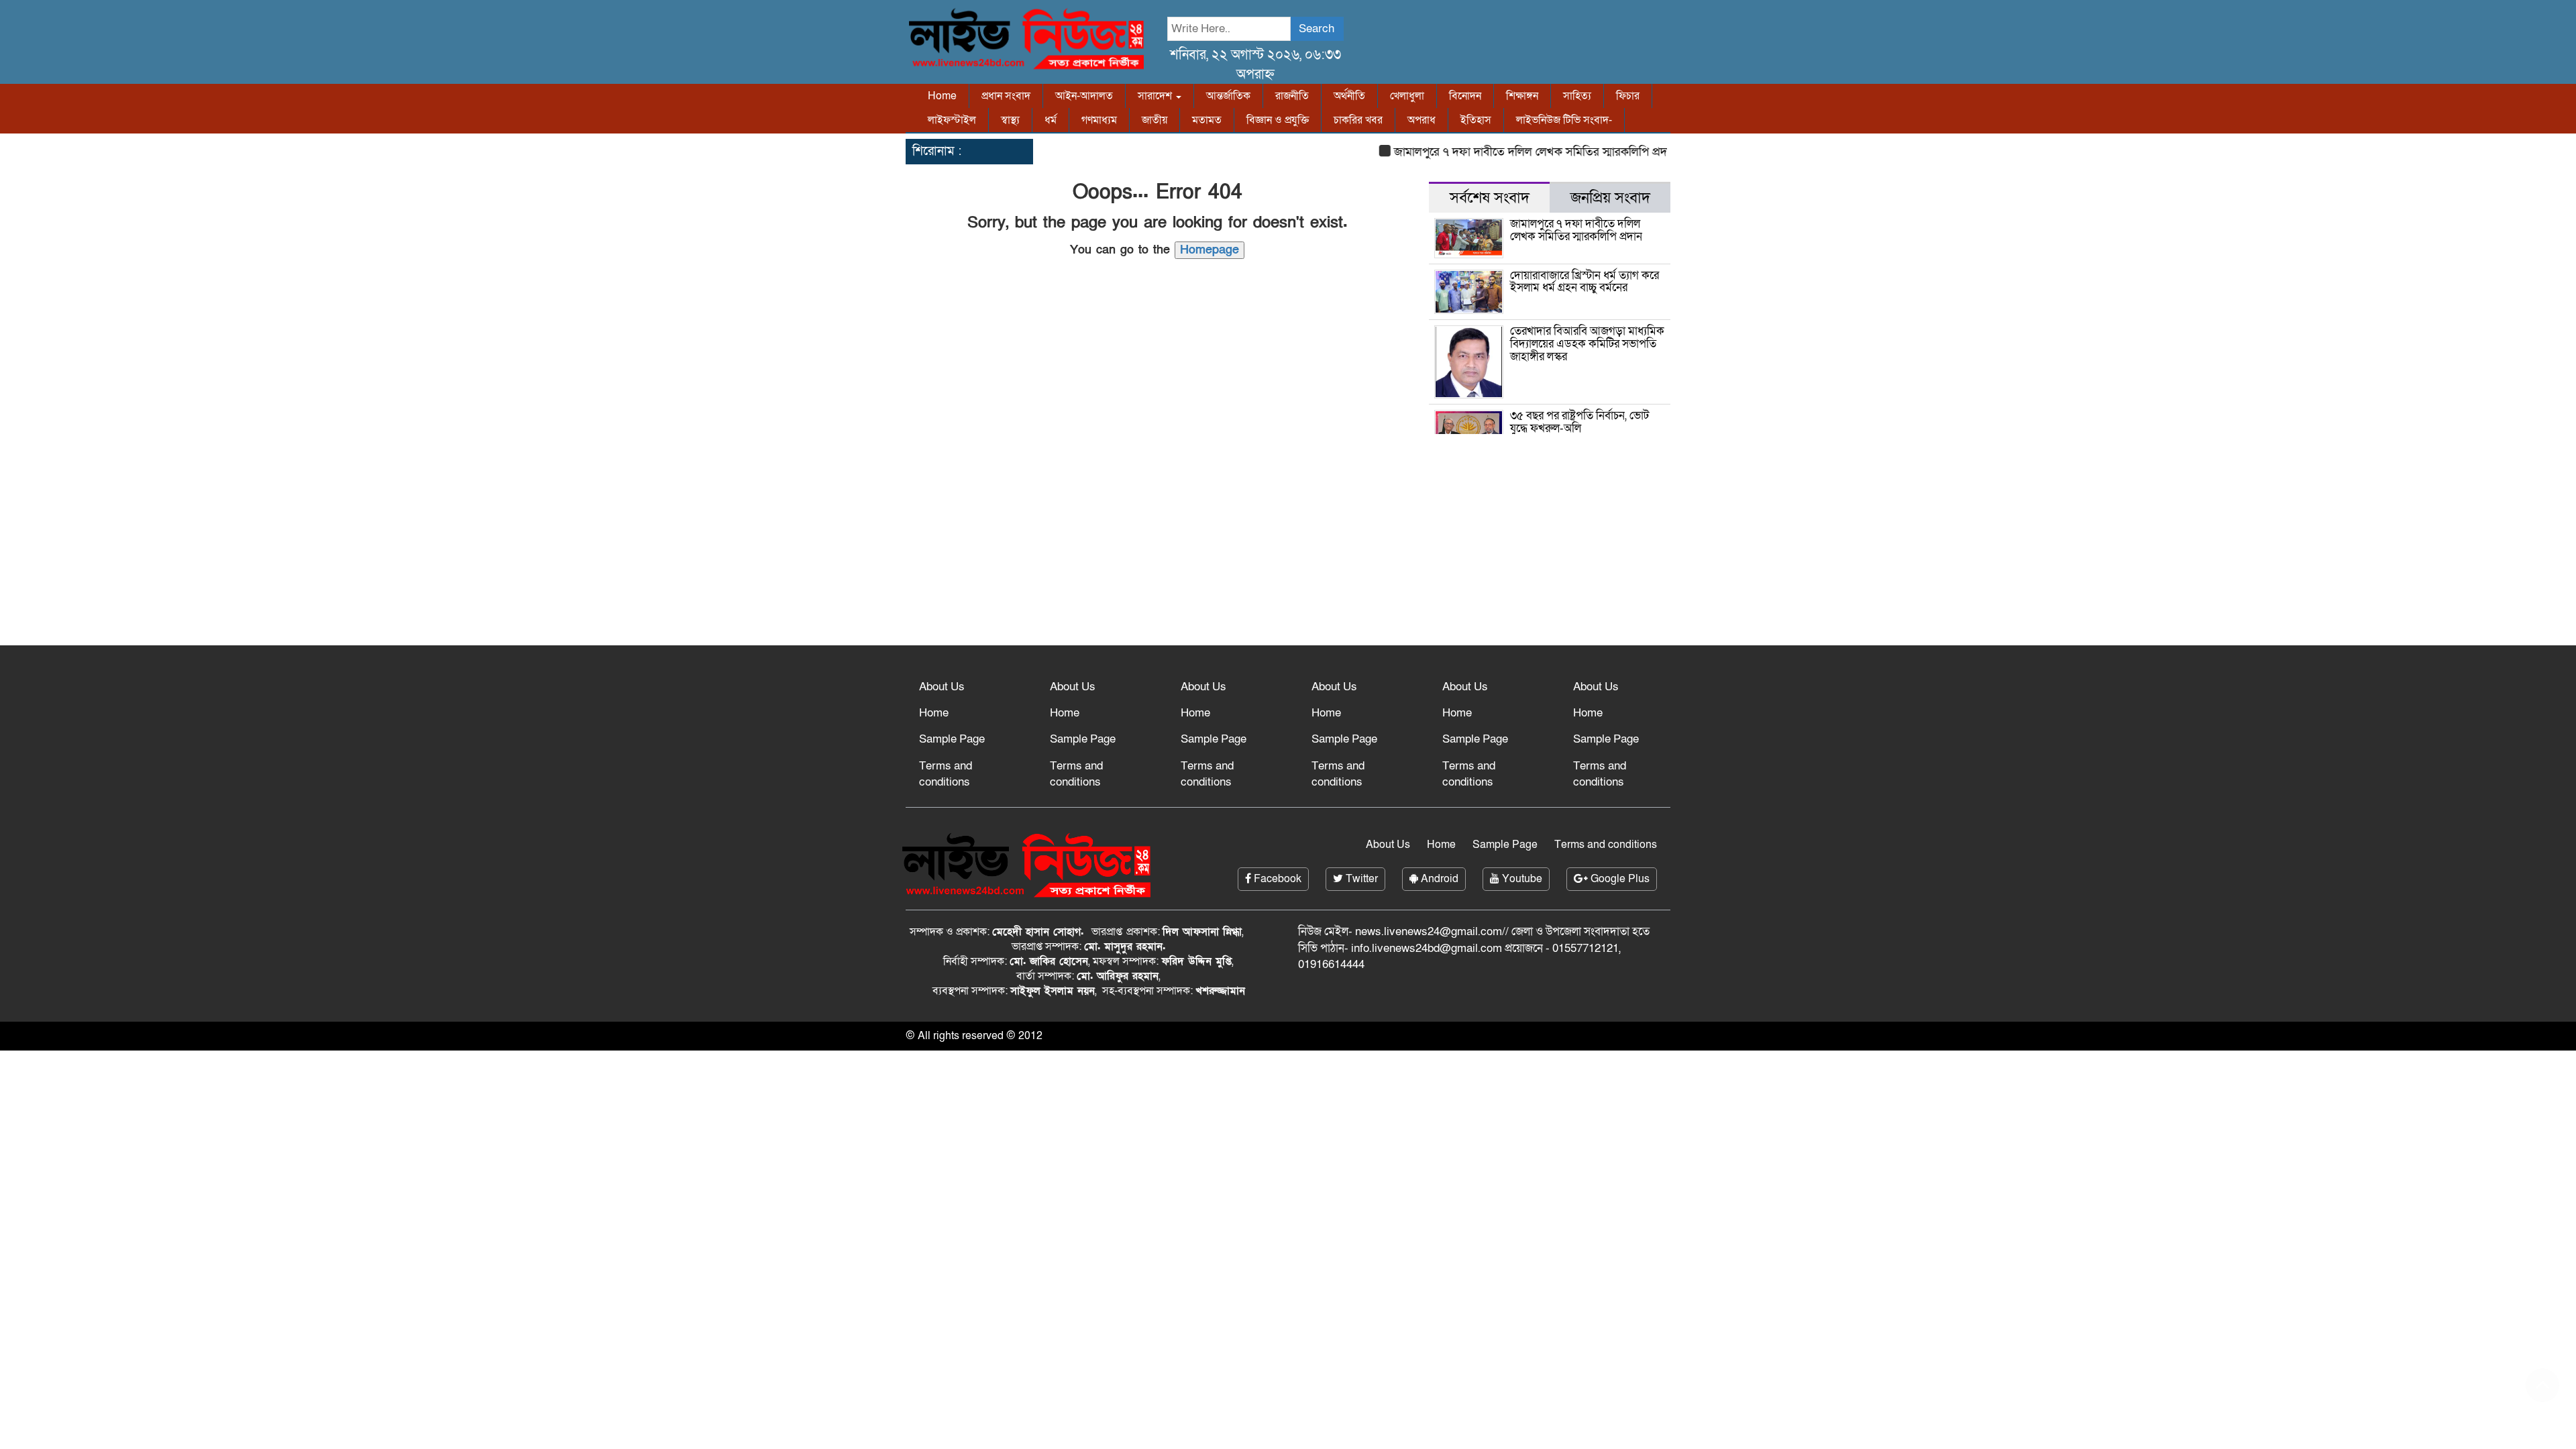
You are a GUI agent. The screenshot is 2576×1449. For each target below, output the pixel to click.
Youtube (1521, 879)
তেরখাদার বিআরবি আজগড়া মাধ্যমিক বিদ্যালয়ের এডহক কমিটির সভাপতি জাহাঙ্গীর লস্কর (1587, 343)
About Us (942, 687)
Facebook (1276, 879)
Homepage (1210, 250)
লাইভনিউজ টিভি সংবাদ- (1564, 120)
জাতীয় (1155, 120)
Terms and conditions (946, 774)
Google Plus (1619, 879)
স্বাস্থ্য (1010, 120)
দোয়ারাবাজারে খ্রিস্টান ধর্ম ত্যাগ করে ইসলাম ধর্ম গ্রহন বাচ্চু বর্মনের (1585, 282)
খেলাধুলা (1407, 96)
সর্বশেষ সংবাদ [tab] (1490, 198)
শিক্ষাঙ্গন (1522, 96)
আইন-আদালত (1084, 96)
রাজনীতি (1292, 96)
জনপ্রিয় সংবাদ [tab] (1610, 198)
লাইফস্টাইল (952, 120)
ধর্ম (1051, 120)
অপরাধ (1421, 120)
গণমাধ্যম (1099, 120)
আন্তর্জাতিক (1228, 96)
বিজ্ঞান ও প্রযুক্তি (1278, 120)
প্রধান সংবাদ (1006, 96)
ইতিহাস (1476, 120)
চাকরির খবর (1358, 120)
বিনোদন (1465, 96)
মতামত (1207, 120)
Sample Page (952, 739)
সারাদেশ (1156, 96)
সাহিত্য (1577, 96)
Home (942, 96)
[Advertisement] (1288, 538)
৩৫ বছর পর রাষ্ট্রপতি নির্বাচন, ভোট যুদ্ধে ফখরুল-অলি (1579, 422)
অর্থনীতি (1349, 96)
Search (1317, 29)
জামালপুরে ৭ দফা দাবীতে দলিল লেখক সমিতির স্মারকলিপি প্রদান (1505, 152)
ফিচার (1628, 96)
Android (1438, 879)
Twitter (1360, 879)
